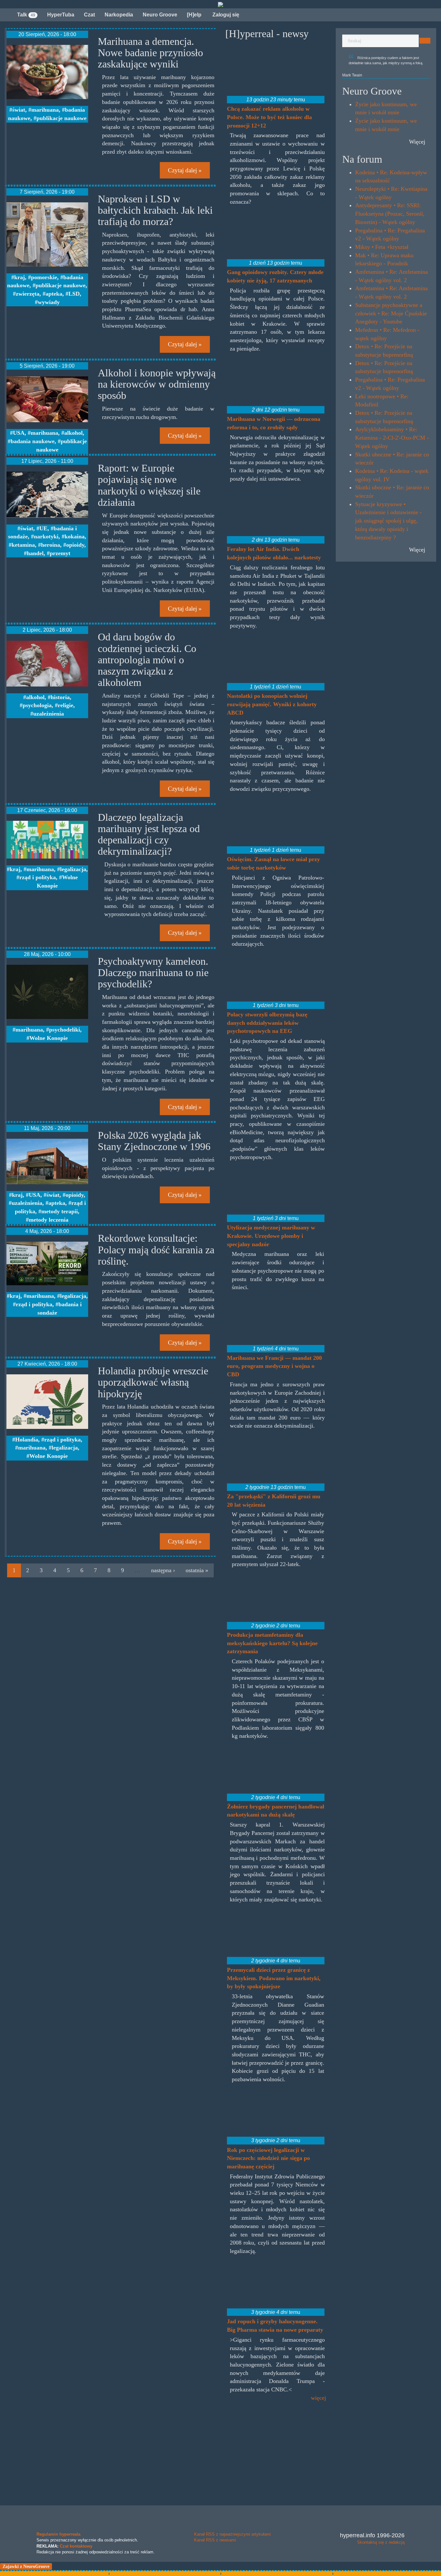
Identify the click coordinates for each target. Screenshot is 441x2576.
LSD (74, 294)
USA (19, 433)
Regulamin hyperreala (58, 2534)
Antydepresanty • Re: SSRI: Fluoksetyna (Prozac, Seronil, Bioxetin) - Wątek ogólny (390, 214)
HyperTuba (61, 15)
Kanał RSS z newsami (215, 2540)
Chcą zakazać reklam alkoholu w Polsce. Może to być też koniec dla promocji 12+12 (269, 117)
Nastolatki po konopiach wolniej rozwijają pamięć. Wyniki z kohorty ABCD (272, 704)
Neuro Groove (160, 15)
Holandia (27, 1440)
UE (43, 528)
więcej (318, 2398)
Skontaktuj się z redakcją (381, 2542)
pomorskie (44, 277)
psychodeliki (65, 1030)
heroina (51, 545)
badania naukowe (33, 441)
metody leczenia (49, 1220)
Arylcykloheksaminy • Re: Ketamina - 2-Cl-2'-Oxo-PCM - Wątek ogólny (392, 438)
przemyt (60, 553)
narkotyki (46, 536)
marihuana (45, 110)
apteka (54, 294)
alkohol (73, 433)
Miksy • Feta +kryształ (382, 247)
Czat (89, 15)
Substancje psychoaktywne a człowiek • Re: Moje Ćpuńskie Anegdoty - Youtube (391, 313)
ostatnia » (197, 1570)
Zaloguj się (225, 15)
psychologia (37, 705)
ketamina (23, 545)
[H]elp (194, 15)
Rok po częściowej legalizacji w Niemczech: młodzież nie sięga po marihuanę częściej (268, 2158)
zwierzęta (28, 294)
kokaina (75, 536)
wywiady (49, 302)
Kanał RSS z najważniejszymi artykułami (232, 2534)
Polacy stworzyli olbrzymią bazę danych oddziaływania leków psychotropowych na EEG (267, 1023)
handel (35, 553)
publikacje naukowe (62, 118)
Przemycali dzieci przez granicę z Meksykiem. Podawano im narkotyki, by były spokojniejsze (274, 1978)
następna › (163, 1570)
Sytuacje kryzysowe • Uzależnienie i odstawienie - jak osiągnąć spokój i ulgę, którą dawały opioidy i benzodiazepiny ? (388, 521)
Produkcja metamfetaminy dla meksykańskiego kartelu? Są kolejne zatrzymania (272, 1643)
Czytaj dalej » (185, 170)
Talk (26, 15)
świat (19, 110)
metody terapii (60, 1211)
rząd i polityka (38, 877)
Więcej (417, 142)
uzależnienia (49, 714)
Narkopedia (119, 15)
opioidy (75, 545)
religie (66, 705)
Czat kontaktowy (76, 2546)
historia (60, 697)
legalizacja (73, 869)
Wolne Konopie (49, 1038)
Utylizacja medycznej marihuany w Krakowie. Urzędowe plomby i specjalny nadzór (271, 1236)
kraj (20, 277)
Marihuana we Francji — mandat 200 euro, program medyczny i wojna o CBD (274, 1366)
